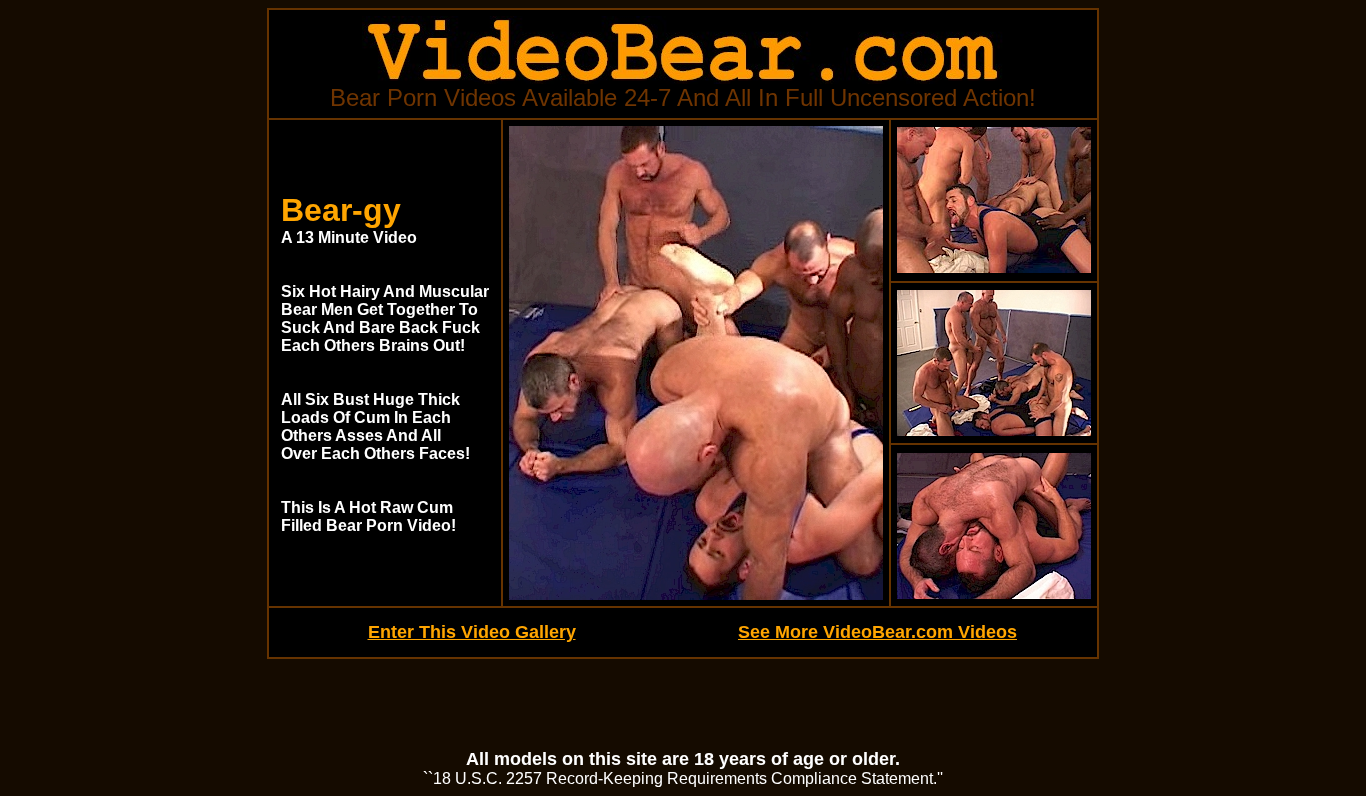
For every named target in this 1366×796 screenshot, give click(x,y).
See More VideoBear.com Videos (877, 632)
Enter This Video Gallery (472, 632)
